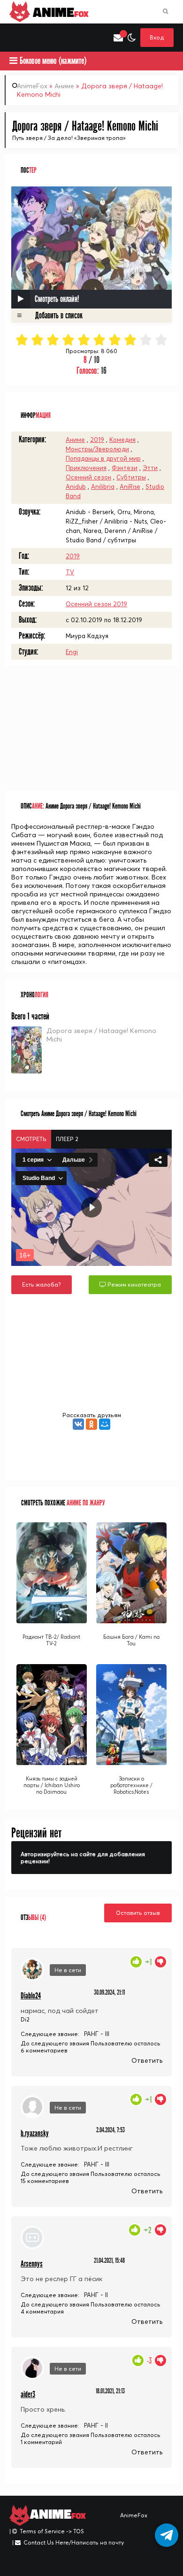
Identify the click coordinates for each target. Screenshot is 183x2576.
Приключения (86, 468)
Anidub (76, 486)
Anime (59, 12)
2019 (97, 440)
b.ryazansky (35, 2133)
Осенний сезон (88, 477)
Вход (157, 37)
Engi (72, 652)
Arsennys (32, 2264)
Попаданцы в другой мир (103, 458)
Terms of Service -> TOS (52, 2531)
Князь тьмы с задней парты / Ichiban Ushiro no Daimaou (52, 1785)
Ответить (147, 2060)
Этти (150, 468)
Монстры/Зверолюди (97, 449)
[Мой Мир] (105, 1424)
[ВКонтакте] (78, 1424)
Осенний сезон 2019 (96, 604)
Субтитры (131, 477)
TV (70, 572)
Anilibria (103, 486)
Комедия (122, 440)
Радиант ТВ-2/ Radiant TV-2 (51, 1640)
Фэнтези (125, 468)
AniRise (130, 486)
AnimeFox (32, 86)
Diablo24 (31, 1996)
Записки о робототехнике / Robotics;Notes (131, 1785)
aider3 (28, 2395)
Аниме (64, 86)
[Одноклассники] (91, 1424)
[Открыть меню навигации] (14, 38)
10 (162, 340)
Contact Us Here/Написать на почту (74, 2542)
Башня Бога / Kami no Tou (131, 1640)
